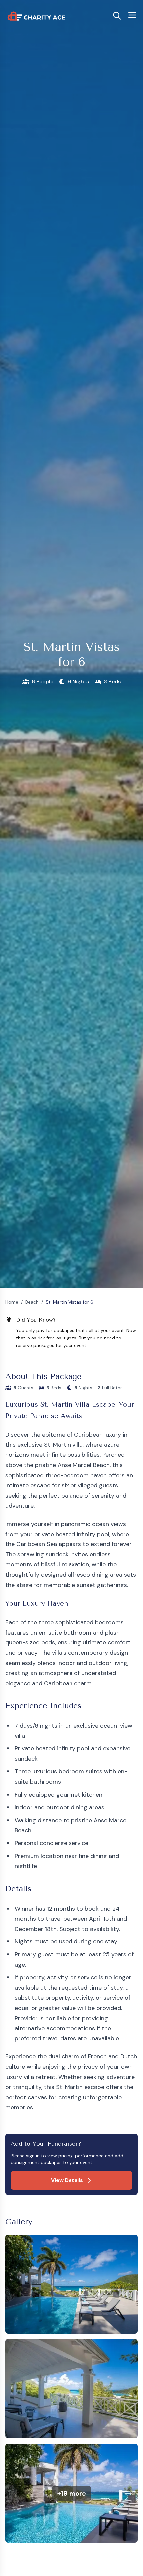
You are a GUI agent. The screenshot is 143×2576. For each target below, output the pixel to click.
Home (12, 1302)
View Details (67, 2180)
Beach (32, 1302)
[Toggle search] (117, 16)
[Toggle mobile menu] (132, 15)
